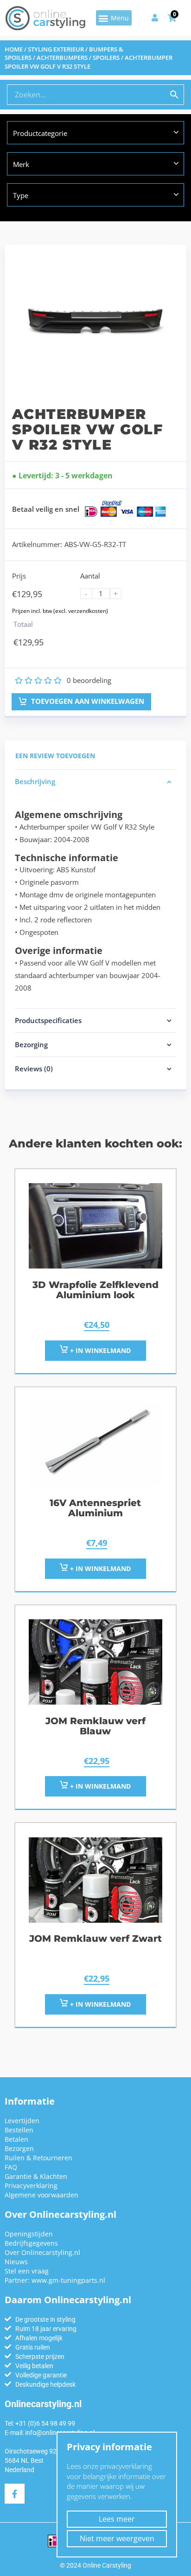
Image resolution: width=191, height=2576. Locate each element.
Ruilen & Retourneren (38, 2158)
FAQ (11, 2167)
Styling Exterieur (56, 49)
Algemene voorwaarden (41, 2195)
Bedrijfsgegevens (31, 2243)
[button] (114, 18)
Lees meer (117, 2519)
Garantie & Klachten (36, 2176)
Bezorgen (19, 2148)
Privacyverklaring (31, 2186)
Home (14, 49)
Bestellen (19, 2130)
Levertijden (22, 2121)
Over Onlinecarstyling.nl (42, 2252)
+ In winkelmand (99, 1350)
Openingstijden (29, 2234)
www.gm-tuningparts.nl (68, 2280)
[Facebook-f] (15, 2494)
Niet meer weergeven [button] (117, 2538)
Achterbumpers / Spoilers (78, 58)
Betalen (16, 2139)
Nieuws (16, 2262)
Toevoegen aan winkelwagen (87, 701)
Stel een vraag (27, 2271)
